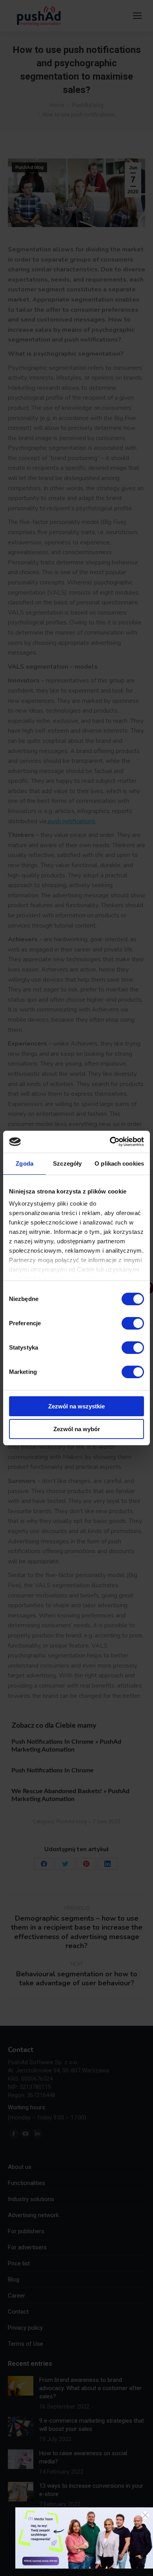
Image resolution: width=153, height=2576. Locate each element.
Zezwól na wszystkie (76, 1406)
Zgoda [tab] (25, 1163)
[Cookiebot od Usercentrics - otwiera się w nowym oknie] (110, 1142)
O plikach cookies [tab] (119, 1163)
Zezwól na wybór (77, 1429)
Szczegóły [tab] (67, 1163)
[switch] (133, 1323)
